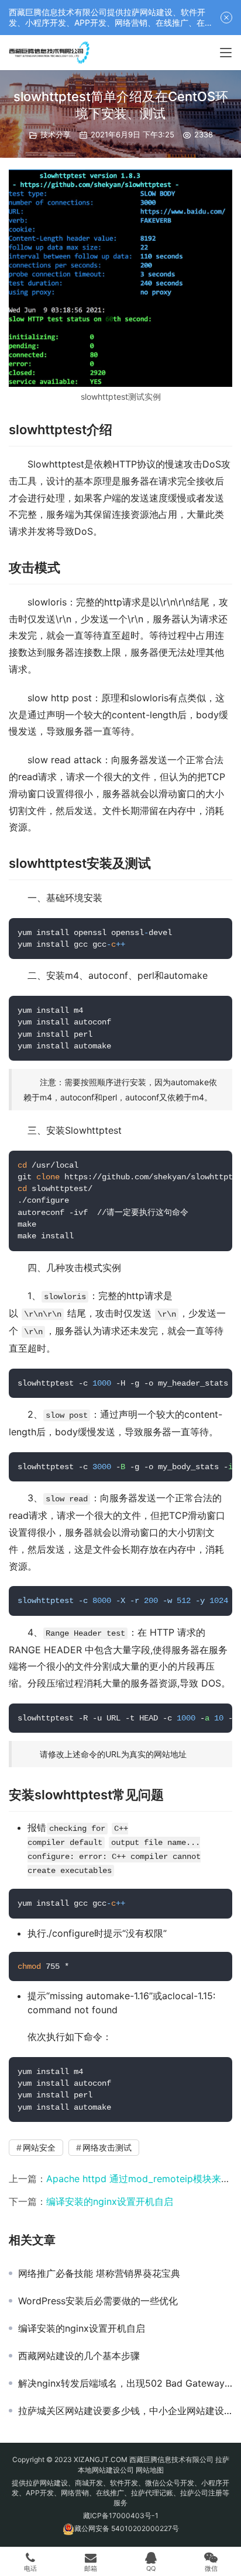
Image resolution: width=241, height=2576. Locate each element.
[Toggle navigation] (226, 53)
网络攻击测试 (107, 2147)
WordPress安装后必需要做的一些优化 (98, 2301)
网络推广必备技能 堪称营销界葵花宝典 (99, 2273)
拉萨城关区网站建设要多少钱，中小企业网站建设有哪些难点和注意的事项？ (125, 2411)
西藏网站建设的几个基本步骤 (79, 2356)
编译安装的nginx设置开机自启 (110, 2201)
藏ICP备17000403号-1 (121, 2516)
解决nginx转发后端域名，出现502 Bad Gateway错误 (125, 2383)
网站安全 (39, 2147)
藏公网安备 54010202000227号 (127, 2529)
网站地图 (150, 2470)
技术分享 (56, 134)
